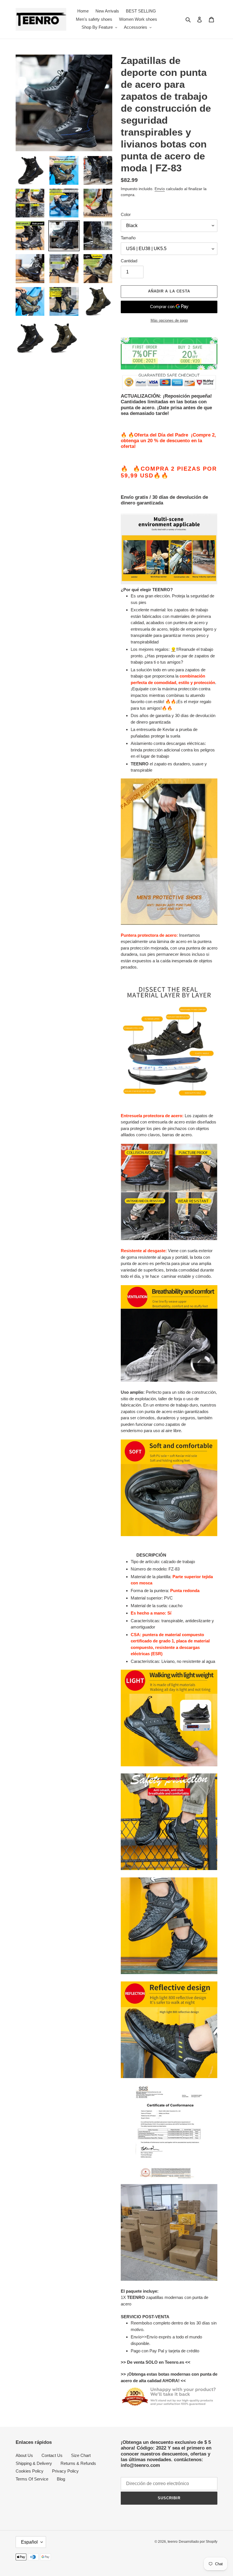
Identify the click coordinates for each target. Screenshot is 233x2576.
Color (126, 214)
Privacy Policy (65, 2471)
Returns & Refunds (78, 2463)
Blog (61, 2479)
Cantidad (129, 261)
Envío (160, 189)
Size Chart (81, 2455)
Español (29, 2542)
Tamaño (128, 238)
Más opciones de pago (169, 320)
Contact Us (52, 2455)
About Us (24, 2455)
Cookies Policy (30, 2471)
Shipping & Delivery (34, 2463)
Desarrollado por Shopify (198, 2542)
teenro (173, 2542)
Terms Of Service (32, 2479)
